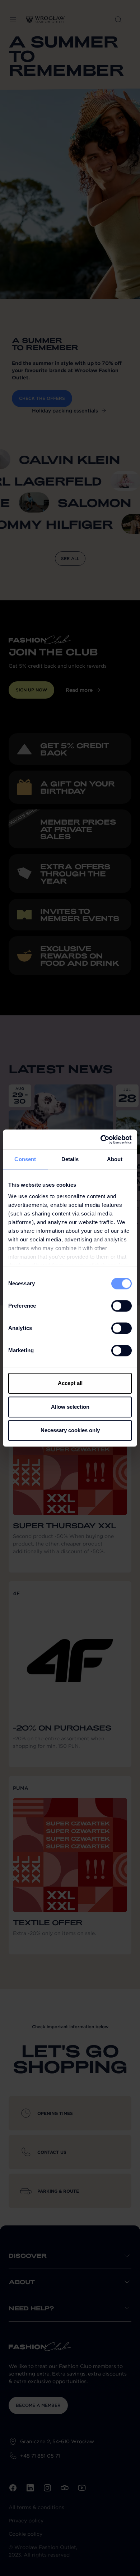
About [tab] (115, 1159)
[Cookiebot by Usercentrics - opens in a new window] (101, 1140)
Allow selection (70, 1407)
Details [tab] (70, 1159)
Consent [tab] (25, 1159)
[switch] (122, 1306)
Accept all (70, 1383)
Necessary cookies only (70, 1430)
